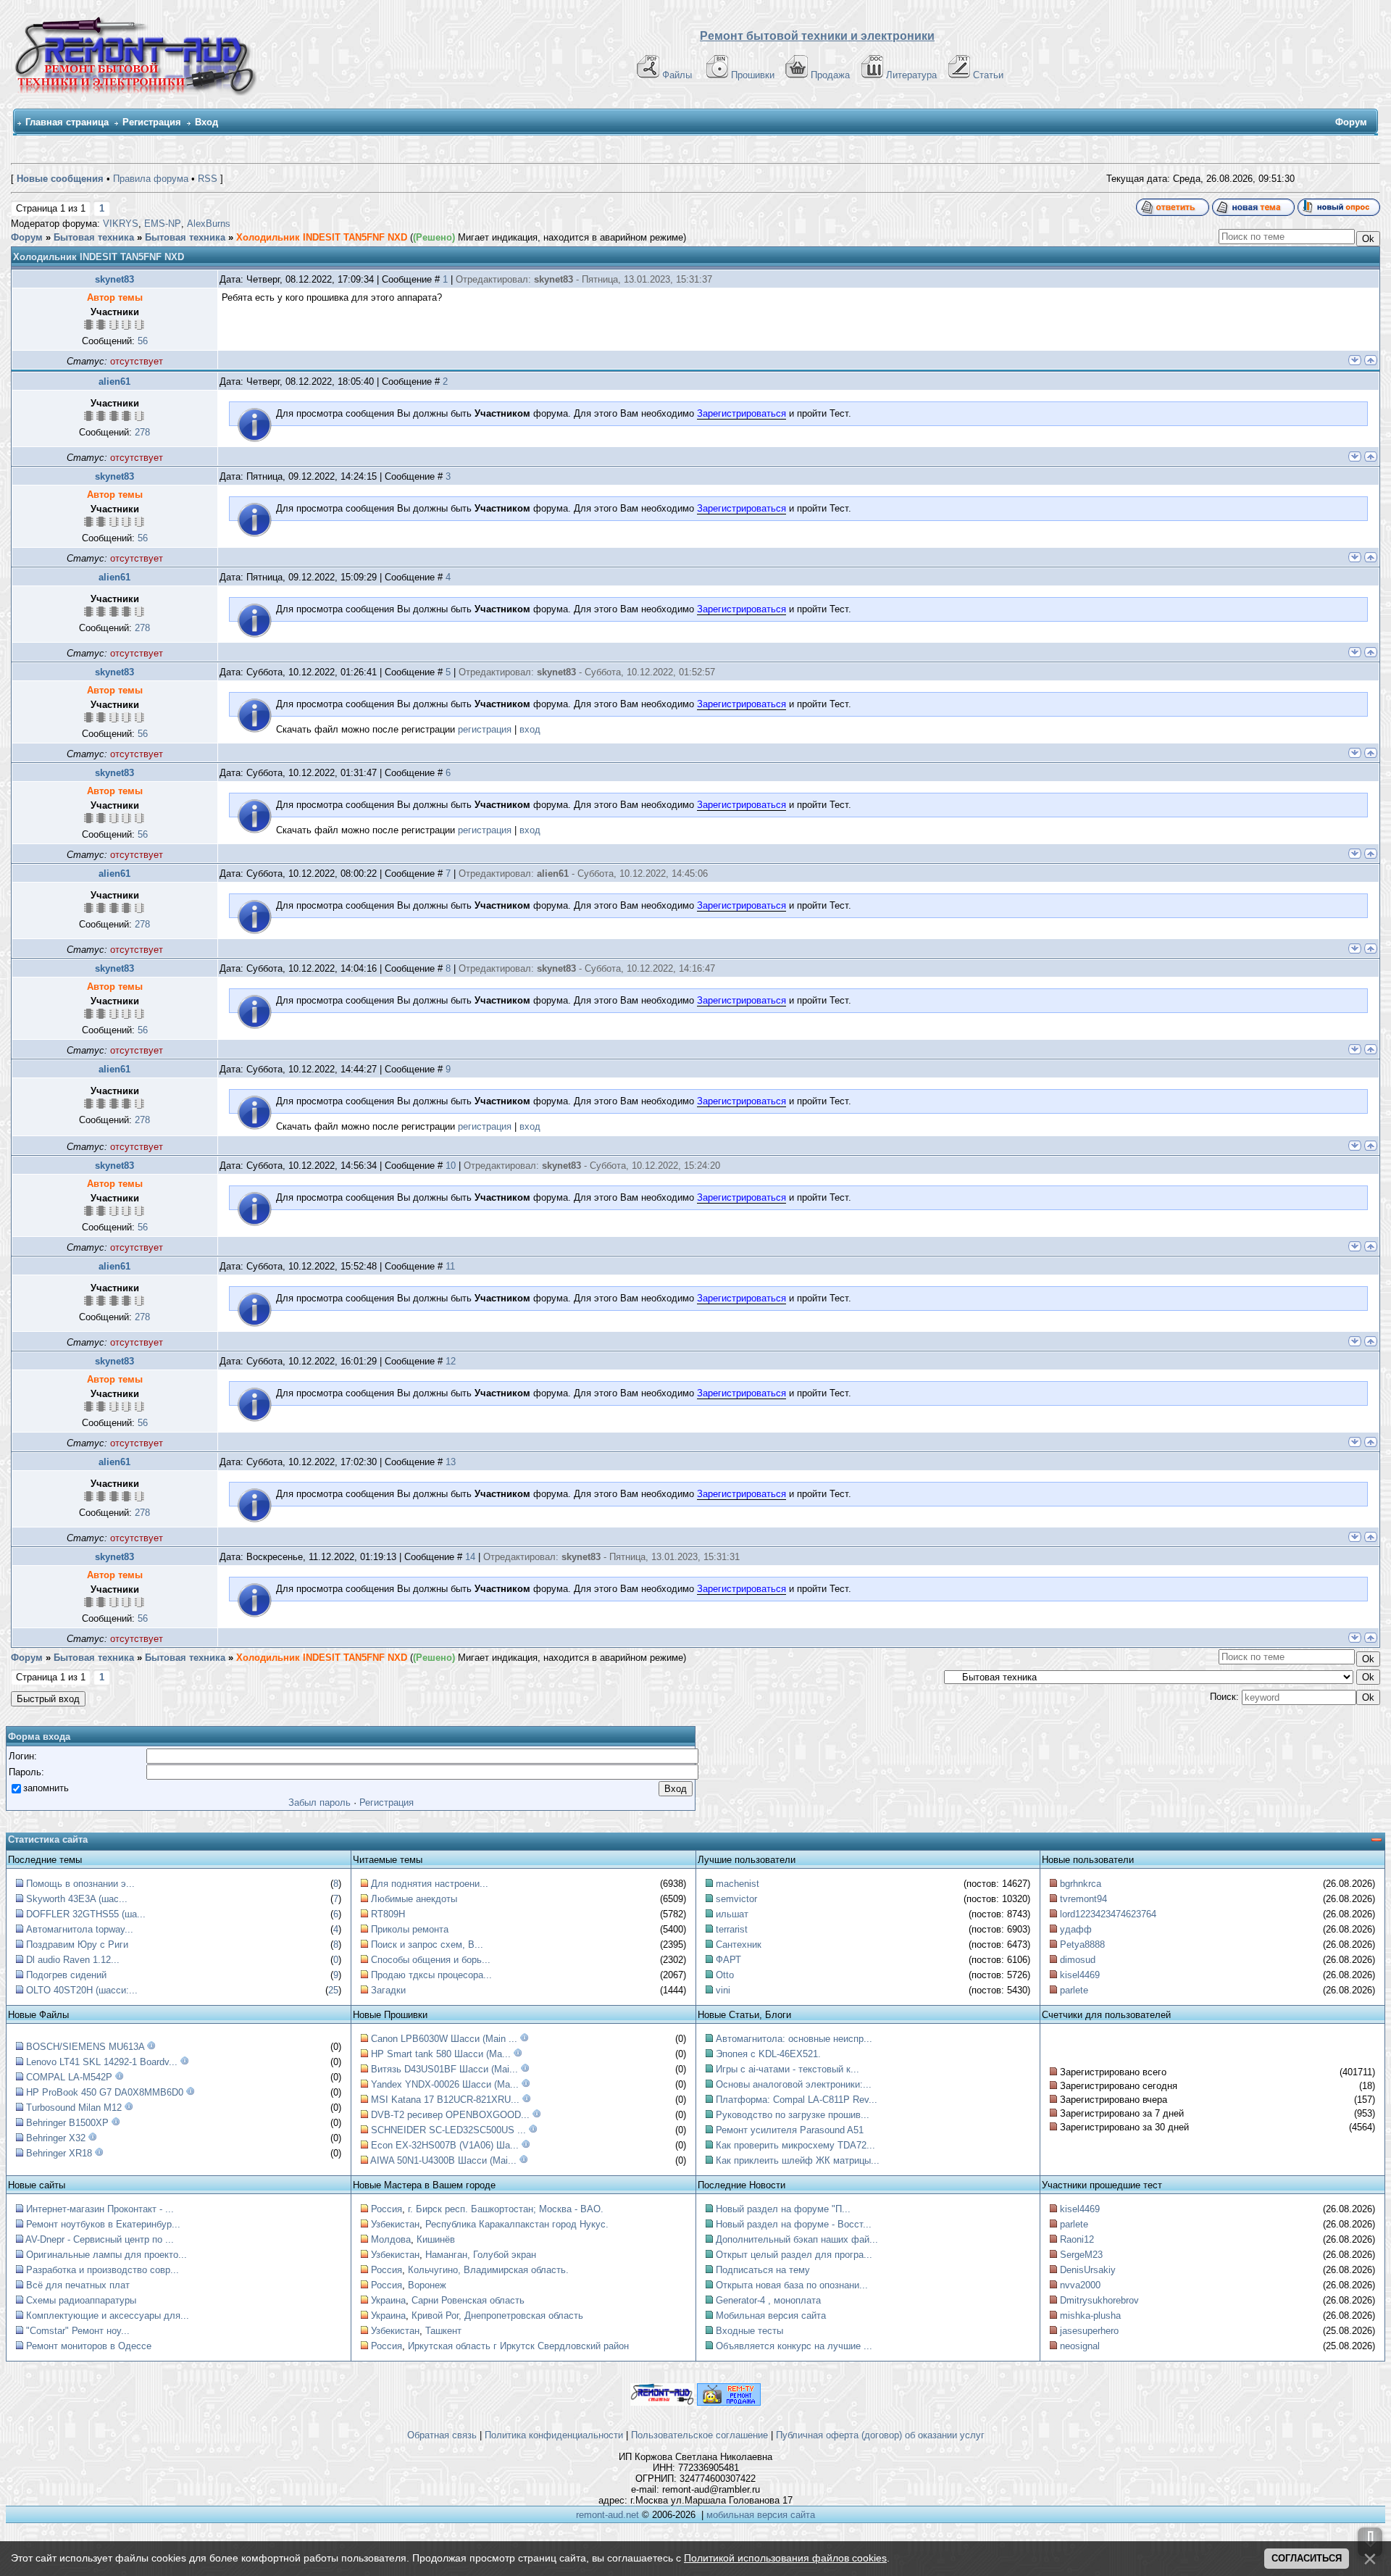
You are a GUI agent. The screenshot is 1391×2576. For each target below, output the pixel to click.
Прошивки (753, 75)
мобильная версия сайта (761, 2515)
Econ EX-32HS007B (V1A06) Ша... (445, 2145)
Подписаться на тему (763, 2270)
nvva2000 (1080, 2285)
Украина (388, 2300)
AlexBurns (209, 224)
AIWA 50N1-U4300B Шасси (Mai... (443, 2160)
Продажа (830, 75)
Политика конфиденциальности (554, 2435)
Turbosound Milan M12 (74, 2108)
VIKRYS (121, 224)
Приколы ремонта (410, 1929)
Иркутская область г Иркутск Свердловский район (518, 2346)
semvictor (736, 1899)
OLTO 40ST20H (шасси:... (82, 1990)
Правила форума (151, 179)
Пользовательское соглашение (699, 2435)
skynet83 (114, 279)
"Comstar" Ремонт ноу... (78, 2331)
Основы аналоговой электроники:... (794, 2084)
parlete (1074, 1990)
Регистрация (152, 122)
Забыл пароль (319, 1802)
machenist (738, 1884)
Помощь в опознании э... (80, 1884)
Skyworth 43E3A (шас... (77, 1899)
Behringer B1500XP (67, 2123)
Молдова (391, 2239)
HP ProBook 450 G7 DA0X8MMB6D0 (105, 2092)
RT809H (388, 1914)
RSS (208, 179)
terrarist (732, 1929)
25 (333, 1990)
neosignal (1080, 2346)
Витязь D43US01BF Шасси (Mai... (444, 2069)
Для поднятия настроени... (430, 1884)
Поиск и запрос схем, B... (427, 1944)
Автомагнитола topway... (80, 1929)
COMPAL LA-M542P (69, 2077)
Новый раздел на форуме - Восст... (794, 2224)
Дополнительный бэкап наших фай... (797, 2239)
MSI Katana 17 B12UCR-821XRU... (445, 2100)
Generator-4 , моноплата (768, 2300)
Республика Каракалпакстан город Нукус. (517, 2224)
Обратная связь (442, 2435)
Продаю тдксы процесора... (431, 1975)
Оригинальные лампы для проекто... (106, 2255)
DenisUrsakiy (1088, 2270)
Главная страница (67, 122)
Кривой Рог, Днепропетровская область (497, 2316)
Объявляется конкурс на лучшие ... (794, 2346)
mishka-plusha (1090, 2316)
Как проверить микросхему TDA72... (795, 2145)
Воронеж (427, 2285)
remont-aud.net (607, 2515)
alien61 (114, 382)
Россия (387, 2209)
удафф (1076, 1929)
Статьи (988, 75)
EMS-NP (163, 224)
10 (451, 1166)
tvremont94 (1083, 1899)
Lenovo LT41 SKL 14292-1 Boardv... (102, 2062)
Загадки (388, 1990)
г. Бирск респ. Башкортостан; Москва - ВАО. (506, 2209)
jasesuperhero (1089, 2331)
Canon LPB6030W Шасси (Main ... (444, 2039)
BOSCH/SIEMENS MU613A (85, 2047)
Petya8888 (1082, 1944)
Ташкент (443, 2331)
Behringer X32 (56, 2138)
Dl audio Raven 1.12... (73, 1960)
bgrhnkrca (1081, 1884)
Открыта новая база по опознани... (792, 2285)
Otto (725, 1975)
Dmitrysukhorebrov (1099, 2300)
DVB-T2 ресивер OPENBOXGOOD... (450, 2115)
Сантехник (739, 1944)
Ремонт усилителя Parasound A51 (790, 2130)
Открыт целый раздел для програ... (794, 2255)
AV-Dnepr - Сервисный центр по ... (100, 2239)
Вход (206, 122)
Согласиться (1307, 2558)
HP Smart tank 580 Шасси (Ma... (441, 2054)
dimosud (1078, 1960)
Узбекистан (395, 2224)
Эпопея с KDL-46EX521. (768, 2054)
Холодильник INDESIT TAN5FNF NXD (322, 237)
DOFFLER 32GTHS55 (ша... (86, 1914)
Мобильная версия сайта (771, 2316)
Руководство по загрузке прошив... (793, 2115)
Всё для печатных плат (78, 2285)
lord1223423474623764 (1108, 1914)
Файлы (677, 75)
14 (470, 1557)
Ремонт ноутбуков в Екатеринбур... (103, 2224)
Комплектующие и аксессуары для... (108, 2316)
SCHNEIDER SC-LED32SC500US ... (448, 2130)
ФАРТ (728, 1960)
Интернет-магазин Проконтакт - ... (100, 2209)
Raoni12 (1077, 2239)
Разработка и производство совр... (103, 2270)
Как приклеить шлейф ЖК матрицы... (798, 2160)
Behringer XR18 (59, 2153)
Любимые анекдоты (414, 1899)
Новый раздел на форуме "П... (783, 2209)
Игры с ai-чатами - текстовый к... (788, 2069)
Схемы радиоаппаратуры (81, 2300)
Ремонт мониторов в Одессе (89, 2346)
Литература (911, 75)
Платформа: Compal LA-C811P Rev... (797, 2100)
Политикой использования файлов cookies (785, 2558)
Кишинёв (436, 2239)
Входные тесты (749, 2331)
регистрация (485, 729)
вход (530, 729)
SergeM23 (1081, 2255)
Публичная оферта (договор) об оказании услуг (880, 2435)
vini (723, 1990)
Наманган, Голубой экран (481, 2255)
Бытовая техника (94, 237)
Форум (27, 237)
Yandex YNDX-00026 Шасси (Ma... (445, 2084)
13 (451, 1462)
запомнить (46, 1788)
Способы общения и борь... (431, 1960)
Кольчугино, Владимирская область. (488, 2270)
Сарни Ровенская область (468, 2300)
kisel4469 (1080, 1975)
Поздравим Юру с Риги (77, 1944)
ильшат (732, 1914)
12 (451, 1361)
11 (450, 1266)
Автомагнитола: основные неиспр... (794, 2039)
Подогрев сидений (66, 1975)
